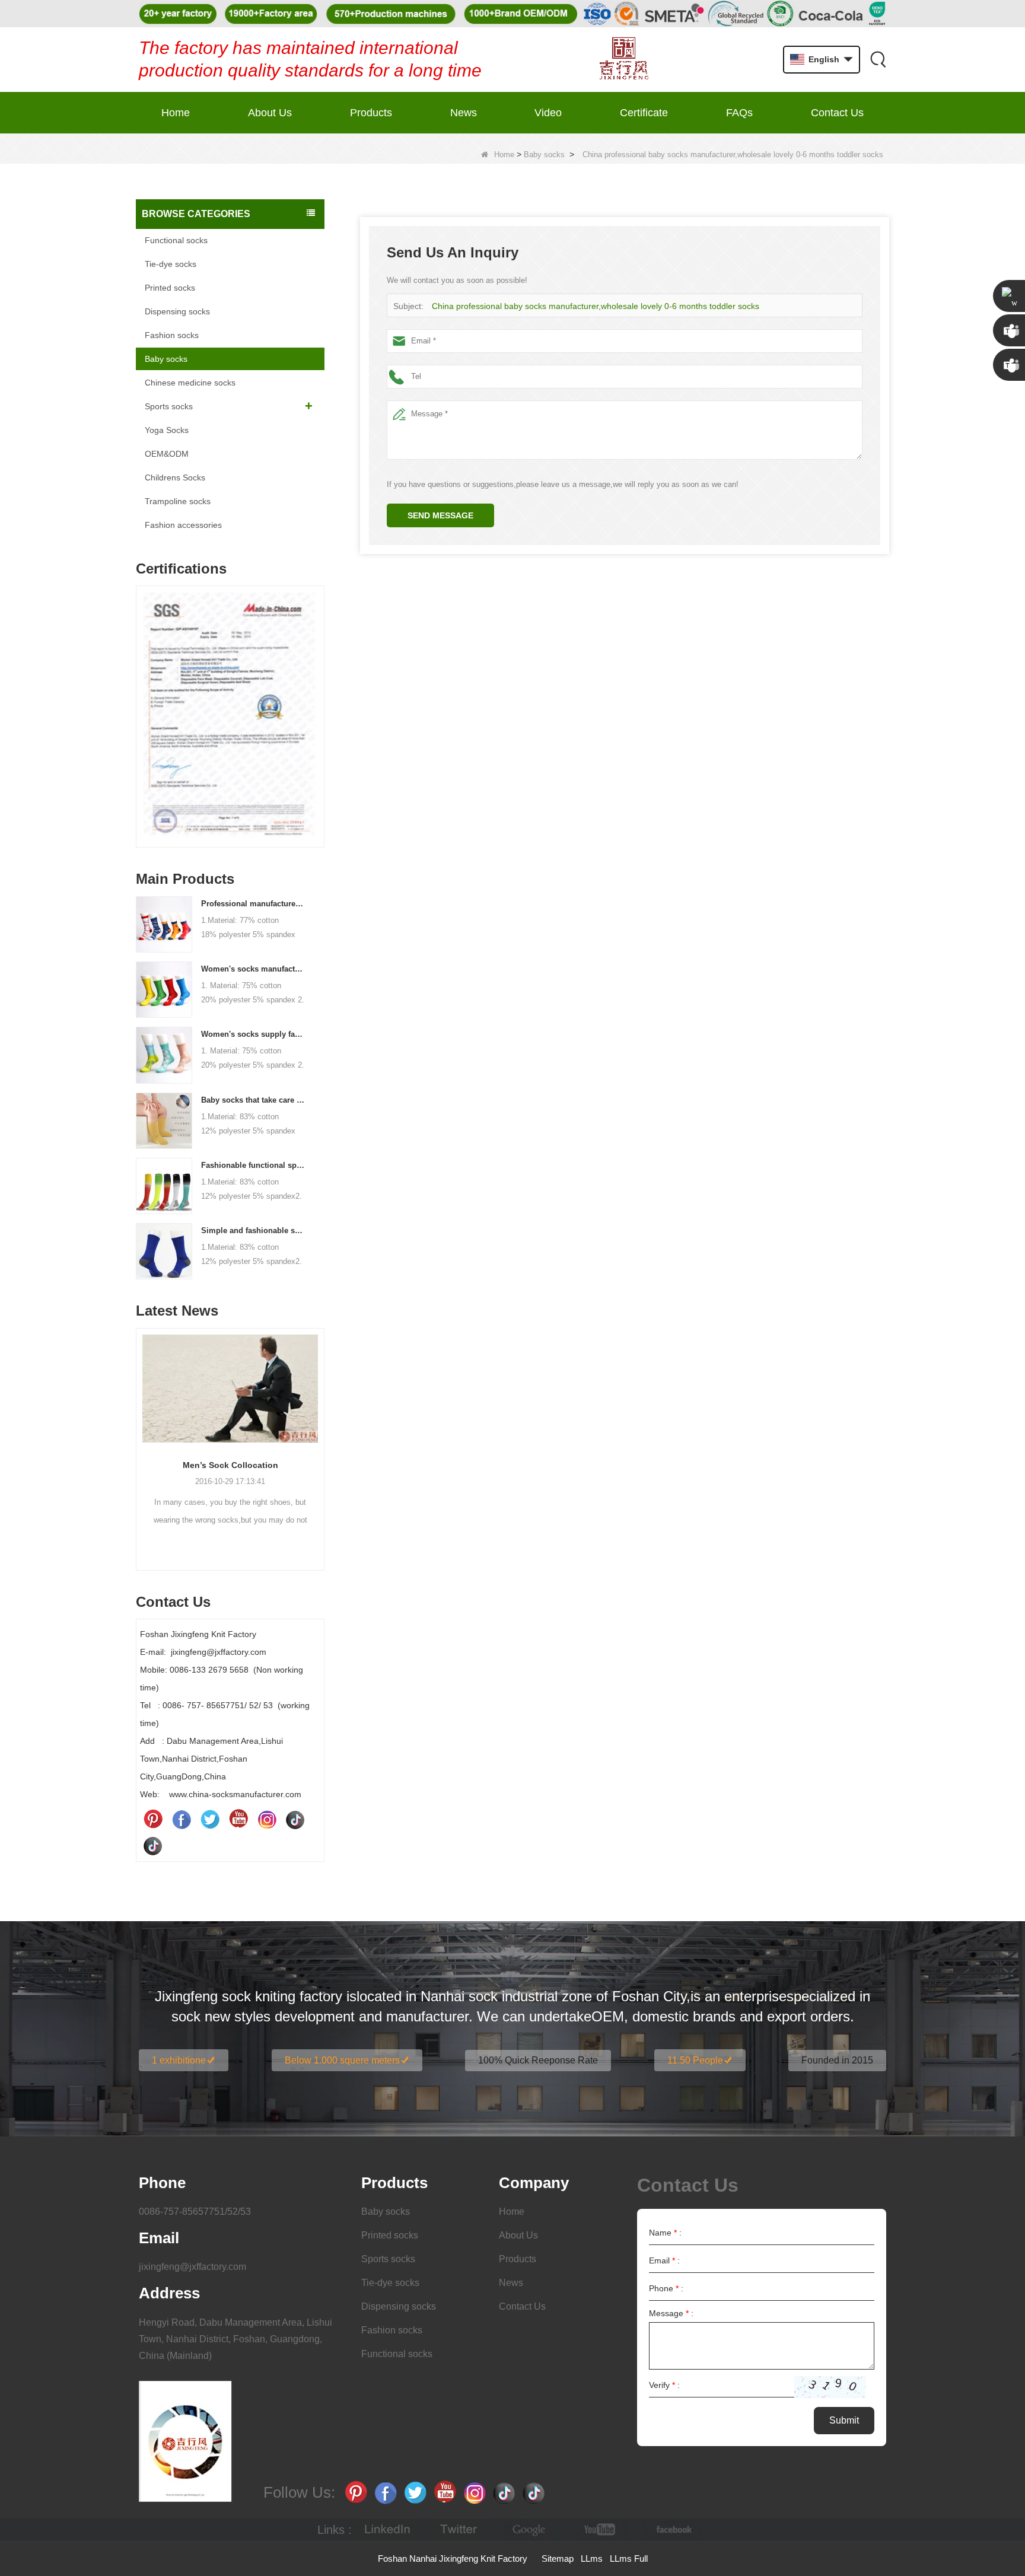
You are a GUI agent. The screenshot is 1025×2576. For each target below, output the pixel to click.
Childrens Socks (175, 477)
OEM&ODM (167, 454)
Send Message (440, 515)
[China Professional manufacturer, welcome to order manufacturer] (164, 924)
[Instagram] (267, 1819)
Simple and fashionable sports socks (253, 1230)
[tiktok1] (295, 1819)
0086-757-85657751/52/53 (195, 2212)
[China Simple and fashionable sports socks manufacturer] (164, 1250)
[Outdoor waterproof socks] (230, 1389)
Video (548, 113)
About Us (270, 113)
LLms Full (629, 2559)
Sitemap (558, 2559)
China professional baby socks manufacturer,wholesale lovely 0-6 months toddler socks (596, 306)
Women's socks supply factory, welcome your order (253, 1034)
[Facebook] (182, 1819)
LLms (592, 2559)
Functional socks (176, 240)
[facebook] (672, 2530)
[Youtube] (238, 1819)
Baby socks (544, 155)
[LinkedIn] (387, 2530)
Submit (844, 2420)
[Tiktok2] (153, 1845)
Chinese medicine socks (190, 383)
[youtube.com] (601, 2530)
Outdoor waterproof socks (230, 1465)
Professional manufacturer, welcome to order (253, 904)
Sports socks (169, 406)
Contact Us (837, 113)
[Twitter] (210, 1819)
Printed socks (170, 288)
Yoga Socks (167, 430)
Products (371, 113)
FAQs (739, 113)
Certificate (644, 113)
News (464, 113)
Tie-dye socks (171, 264)
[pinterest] (153, 1819)
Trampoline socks (178, 501)
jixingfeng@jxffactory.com (192, 2267)
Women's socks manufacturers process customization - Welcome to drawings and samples (253, 969)
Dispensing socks (177, 311)
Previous (141, 698)
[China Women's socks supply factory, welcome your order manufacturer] (164, 1055)
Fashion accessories (183, 525)
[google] (530, 2530)
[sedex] (230, 720)
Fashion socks (172, 335)
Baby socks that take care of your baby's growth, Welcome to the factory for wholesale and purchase (253, 1100)
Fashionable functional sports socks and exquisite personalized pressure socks (253, 1165)
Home (176, 113)
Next (320, 698)
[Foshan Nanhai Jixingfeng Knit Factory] (624, 60)
